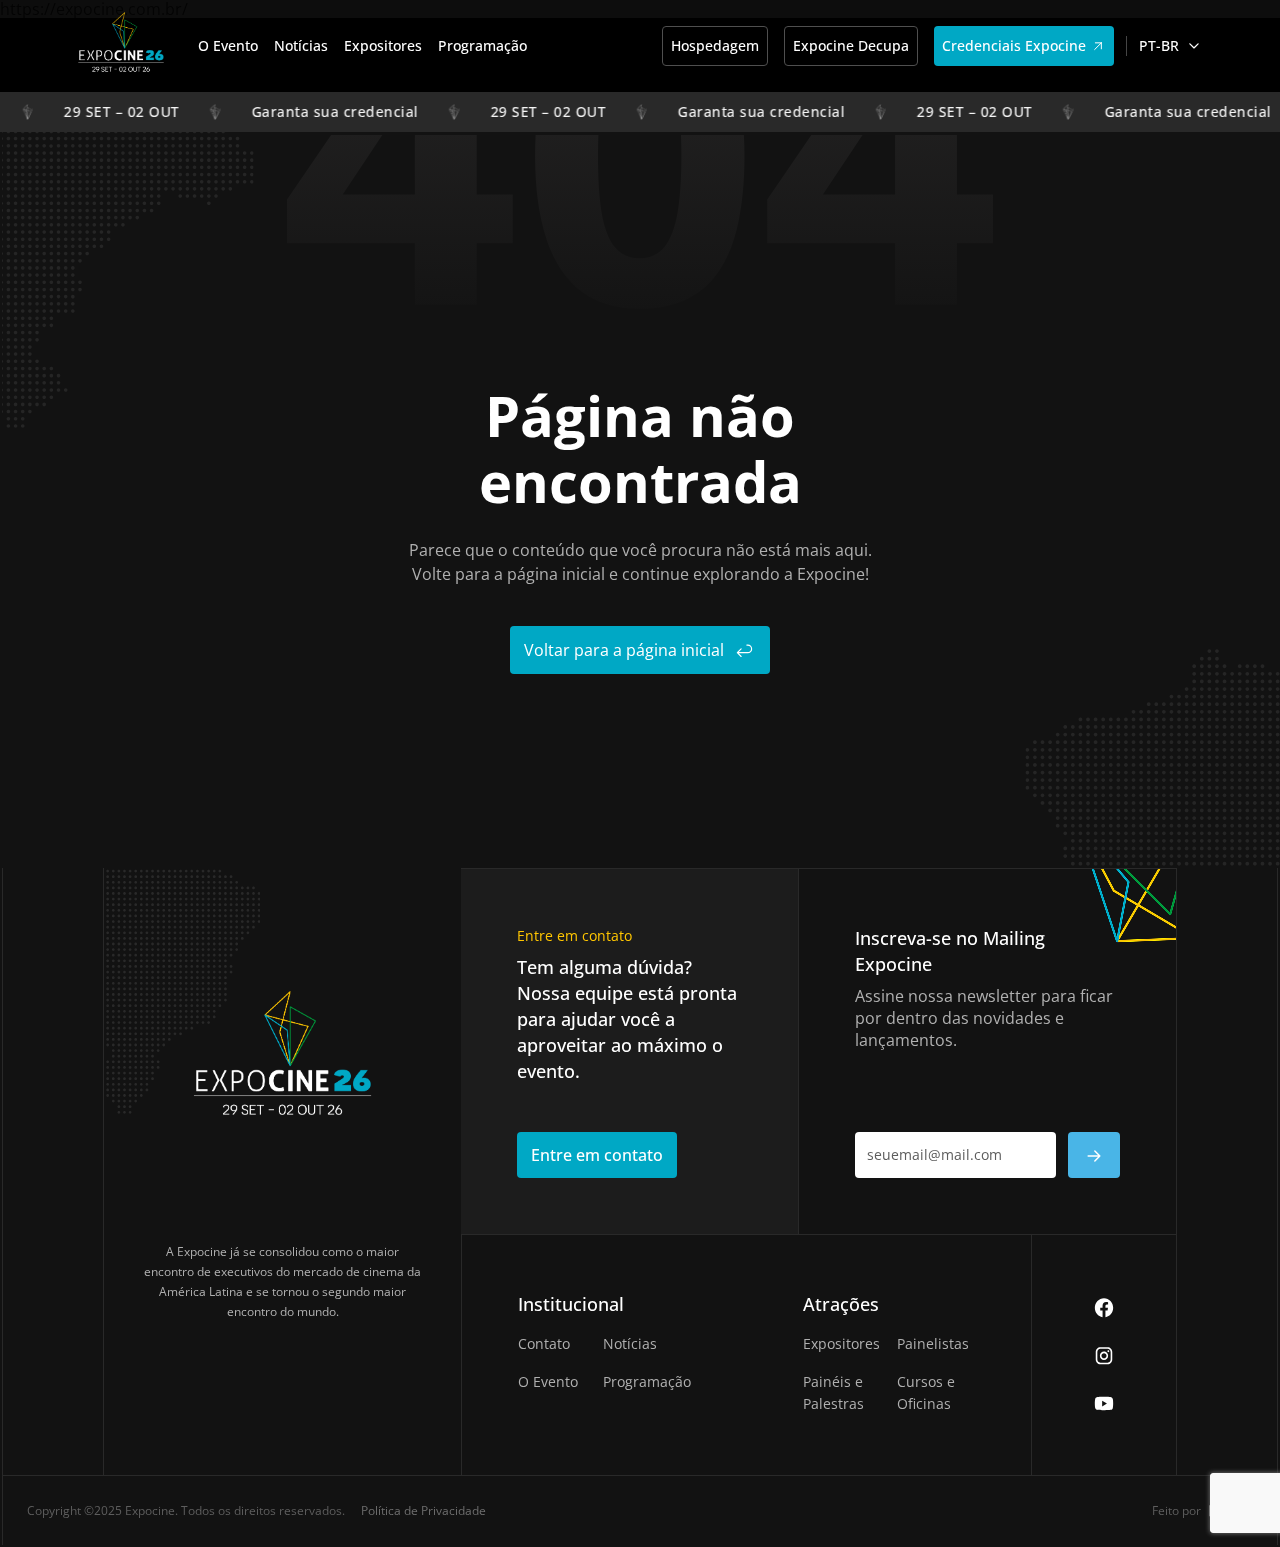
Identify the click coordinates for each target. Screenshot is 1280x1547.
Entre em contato (597, 1155)
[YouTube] (1104, 1403)
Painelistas (933, 1343)
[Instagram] (1104, 1355)
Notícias (301, 45)
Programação (482, 45)
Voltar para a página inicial (624, 650)
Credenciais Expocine (1014, 45)
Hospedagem (715, 45)
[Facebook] (1104, 1307)
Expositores (383, 45)
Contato (544, 1343)
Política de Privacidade (423, 1510)
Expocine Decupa (851, 45)
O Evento (228, 45)
